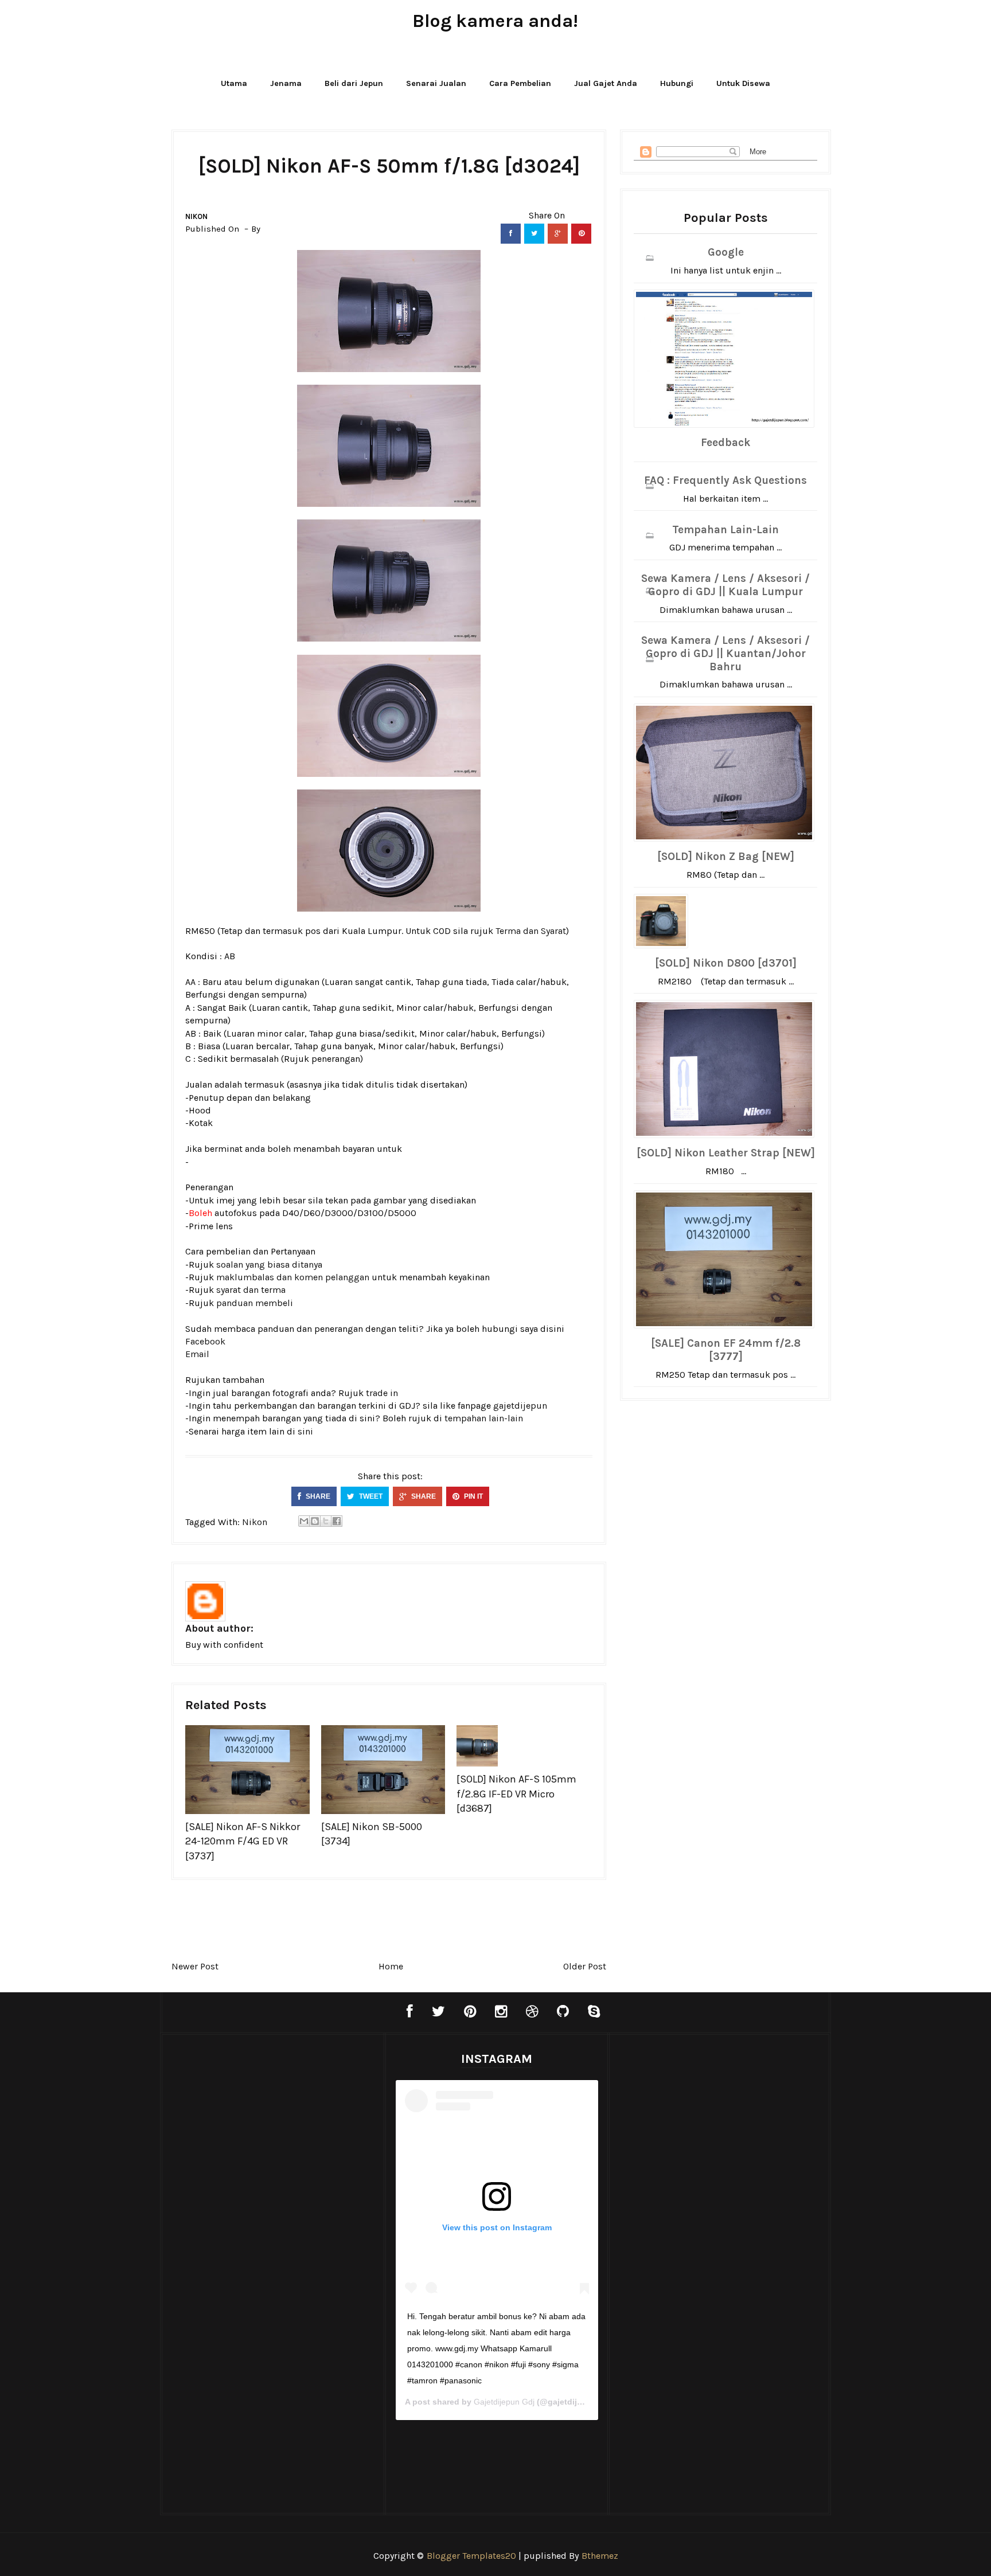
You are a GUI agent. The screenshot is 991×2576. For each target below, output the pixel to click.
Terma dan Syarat (531, 931)
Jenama (286, 83)
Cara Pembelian (520, 83)
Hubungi (677, 83)
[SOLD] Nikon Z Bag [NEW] (726, 857)
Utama (234, 83)
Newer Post (195, 1966)
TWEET (370, 1496)
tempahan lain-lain (484, 1418)
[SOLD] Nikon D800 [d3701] (726, 963)
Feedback (725, 443)
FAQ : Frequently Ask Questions (725, 480)
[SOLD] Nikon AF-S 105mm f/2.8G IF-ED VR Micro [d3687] (516, 1793)
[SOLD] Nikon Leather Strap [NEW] (726, 1153)
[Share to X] (326, 1521)
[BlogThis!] (315, 1521)
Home (391, 1966)
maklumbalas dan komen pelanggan (293, 1277)
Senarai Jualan (436, 83)
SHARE (317, 1496)
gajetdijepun (520, 1406)
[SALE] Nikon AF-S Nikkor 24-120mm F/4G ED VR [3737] (243, 1841)
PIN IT (473, 1496)
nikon (196, 216)
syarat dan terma (251, 1290)
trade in (382, 1393)
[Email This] (304, 1521)
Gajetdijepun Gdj (504, 2402)
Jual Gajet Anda (606, 83)
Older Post (585, 1966)
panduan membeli (255, 1303)
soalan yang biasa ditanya (269, 1264)
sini (305, 1431)
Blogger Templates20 (471, 2556)
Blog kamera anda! (495, 21)
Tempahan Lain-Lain (725, 530)
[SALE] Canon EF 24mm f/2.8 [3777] (726, 1350)
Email (197, 1354)
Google (726, 252)
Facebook (205, 1341)
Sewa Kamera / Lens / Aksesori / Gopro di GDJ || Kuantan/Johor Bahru (725, 654)
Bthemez (600, 2556)
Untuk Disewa (743, 83)
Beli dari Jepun (354, 83)
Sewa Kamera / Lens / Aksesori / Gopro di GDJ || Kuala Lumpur (725, 585)
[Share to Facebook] (337, 1521)
